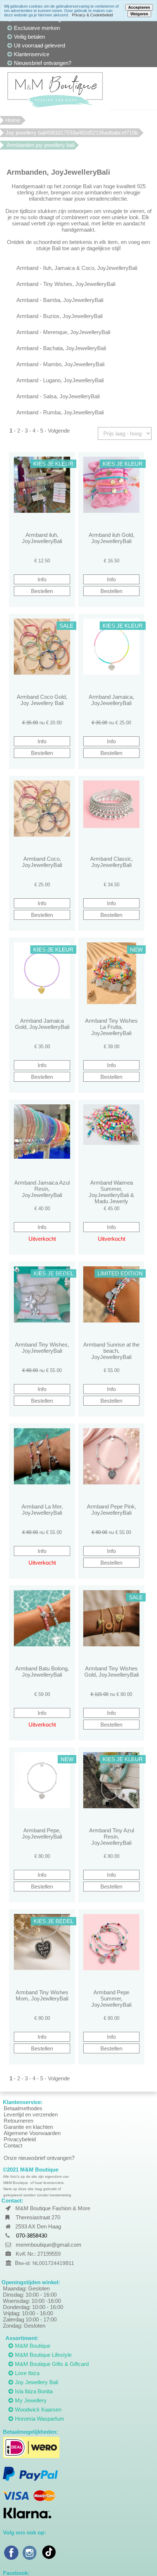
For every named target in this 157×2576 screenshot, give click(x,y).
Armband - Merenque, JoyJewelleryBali (63, 332)
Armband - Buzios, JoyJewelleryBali (60, 316)
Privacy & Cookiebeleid (92, 15)
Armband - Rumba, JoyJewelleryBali (60, 412)
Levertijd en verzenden (31, 2114)
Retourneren (18, 2121)
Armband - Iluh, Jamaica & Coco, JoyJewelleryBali (77, 268)
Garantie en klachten (28, 2127)
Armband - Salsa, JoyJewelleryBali (58, 396)
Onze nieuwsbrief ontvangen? (39, 2158)
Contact (13, 2145)
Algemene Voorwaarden (32, 2133)
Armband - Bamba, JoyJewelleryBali (60, 300)
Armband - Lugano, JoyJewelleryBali (60, 380)
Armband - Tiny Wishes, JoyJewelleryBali (66, 284)
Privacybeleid (20, 2139)
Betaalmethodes (23, 2108)
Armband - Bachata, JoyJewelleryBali (61, 348)
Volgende (59, 431)
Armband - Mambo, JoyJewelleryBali (60, 364)
